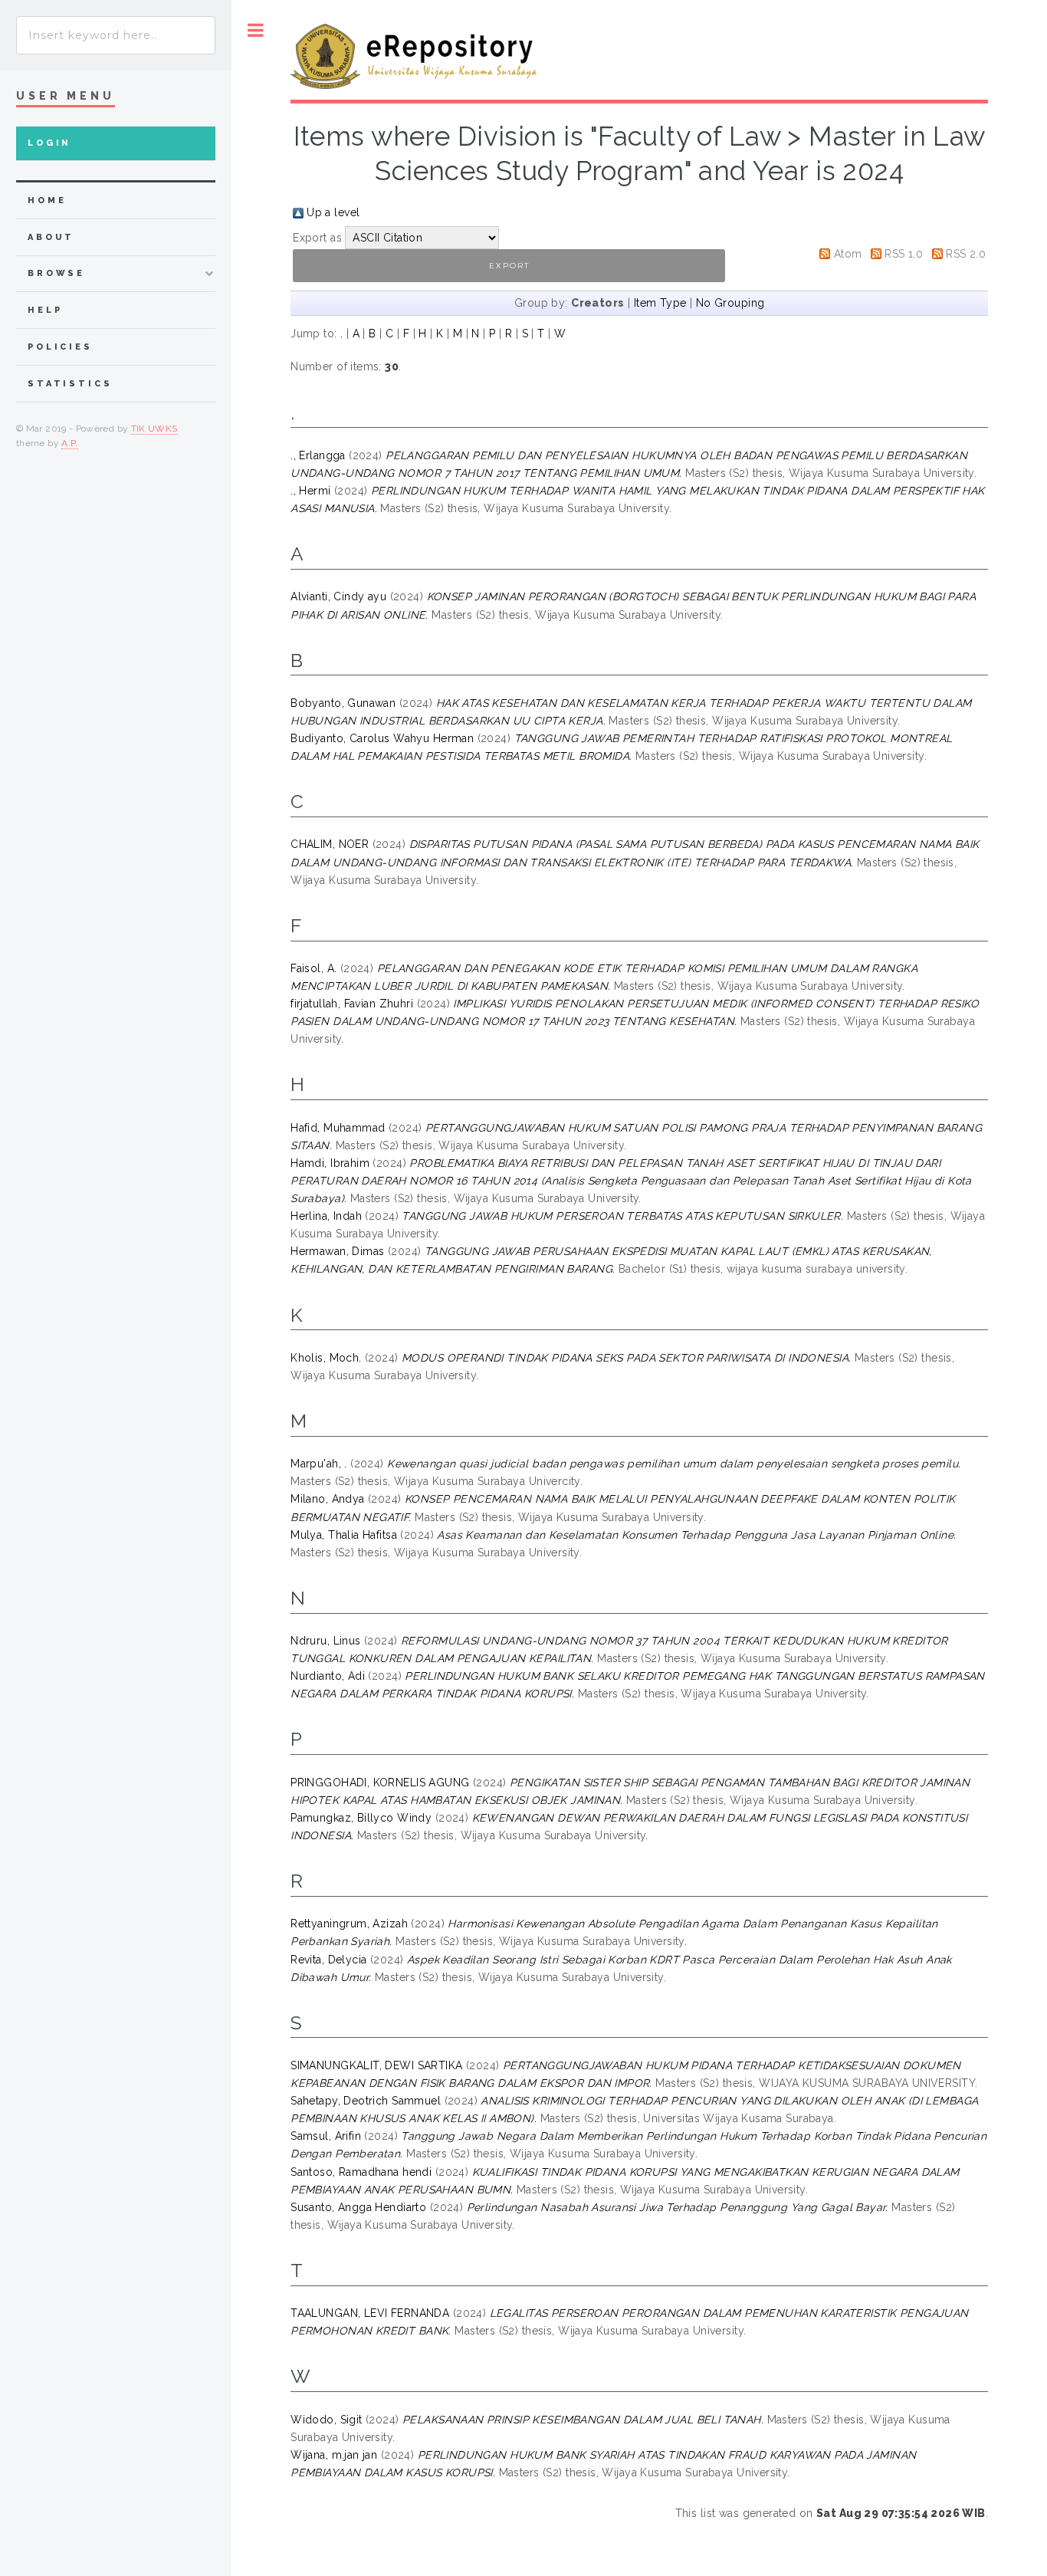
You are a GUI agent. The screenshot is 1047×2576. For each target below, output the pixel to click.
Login (49, 143)
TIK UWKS (154, 429)
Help (45, 310)
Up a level (333, 212)
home (47, 200)
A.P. (69, 443)
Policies (60, 347)
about (51, 237)
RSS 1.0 (904, 254)
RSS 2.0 (966, 254)
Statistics (70, 384)
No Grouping (730, 303)
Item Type (660, 303)
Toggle (256, 30)
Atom (848, 254)
